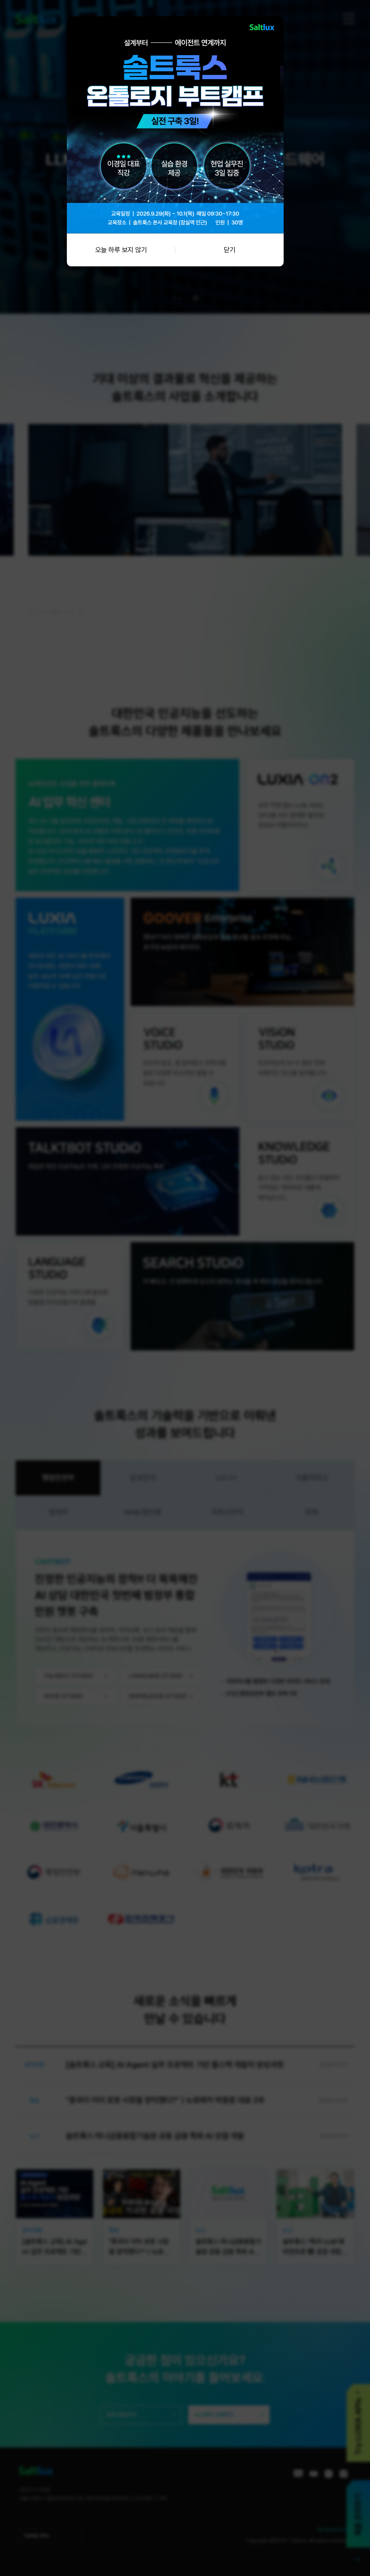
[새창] (175, 20)
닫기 (229, 250)
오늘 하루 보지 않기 (121, 250)
